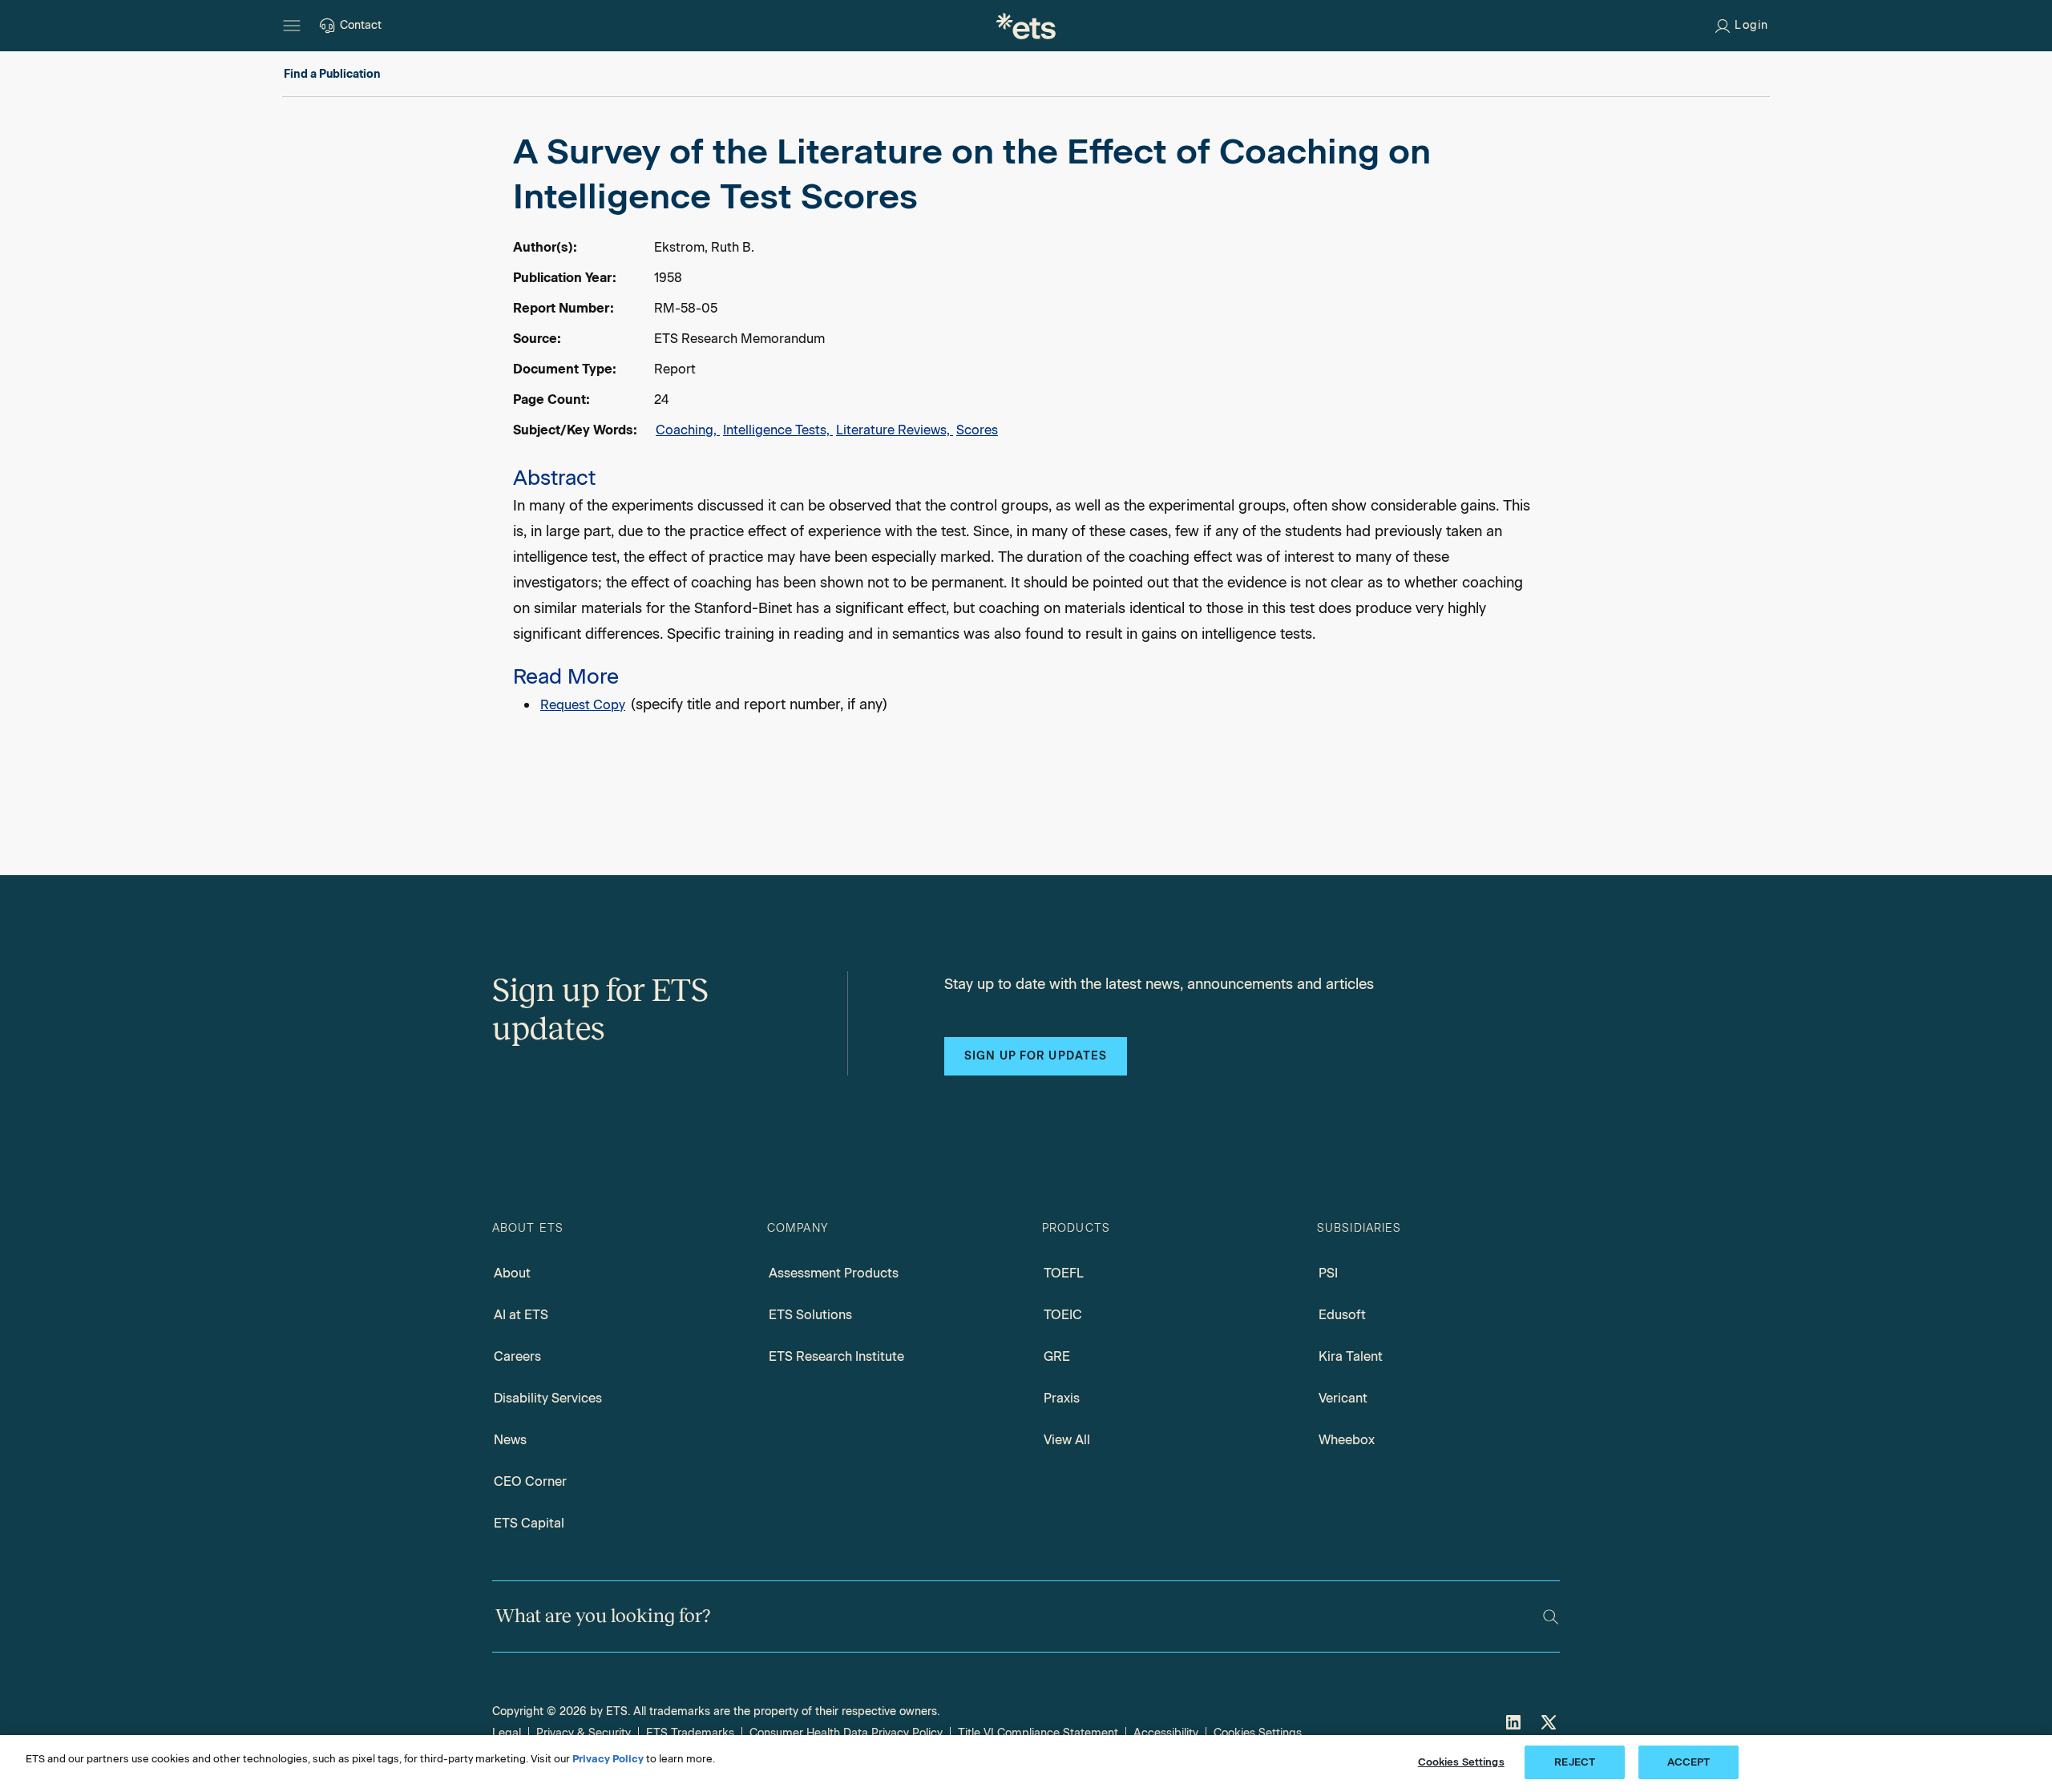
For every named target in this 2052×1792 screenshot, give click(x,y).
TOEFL (1064, 1273)
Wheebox (1347, 1440)
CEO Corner (530, 1481)
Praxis (1062, 1398)
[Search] (1551, 1617)
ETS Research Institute (836, 1356)
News (510, 1440)
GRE (1057, 1356)
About (512, 1273)
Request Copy (583, 705)
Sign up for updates (1036, 1056)
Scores (977, 430)
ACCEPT (1689, 1762)
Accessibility (1166, 1733)
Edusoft (1342, 1315)
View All (1067, 1440)
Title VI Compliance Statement (1038, 1733)
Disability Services (548, 1398)
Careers (517, 1356)
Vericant (1343, 1398)
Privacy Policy (608, 1759)
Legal (507, 1733)
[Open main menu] (292, 26)
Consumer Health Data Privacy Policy (846, 1733)
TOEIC (1063, 1315)
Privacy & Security (584, 1733)
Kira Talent (1351, 1356)
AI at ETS (521, 1315)
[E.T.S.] (1026, 26)
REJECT (1575, 1762)
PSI (1328, 1273)
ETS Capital (529, 1523)
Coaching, (688, 430)
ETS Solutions (810, 1315)
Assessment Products (834, 1273)
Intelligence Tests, (778, 430)
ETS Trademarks (690, 1733)
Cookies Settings (1258, 1733)
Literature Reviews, (895, 430)
